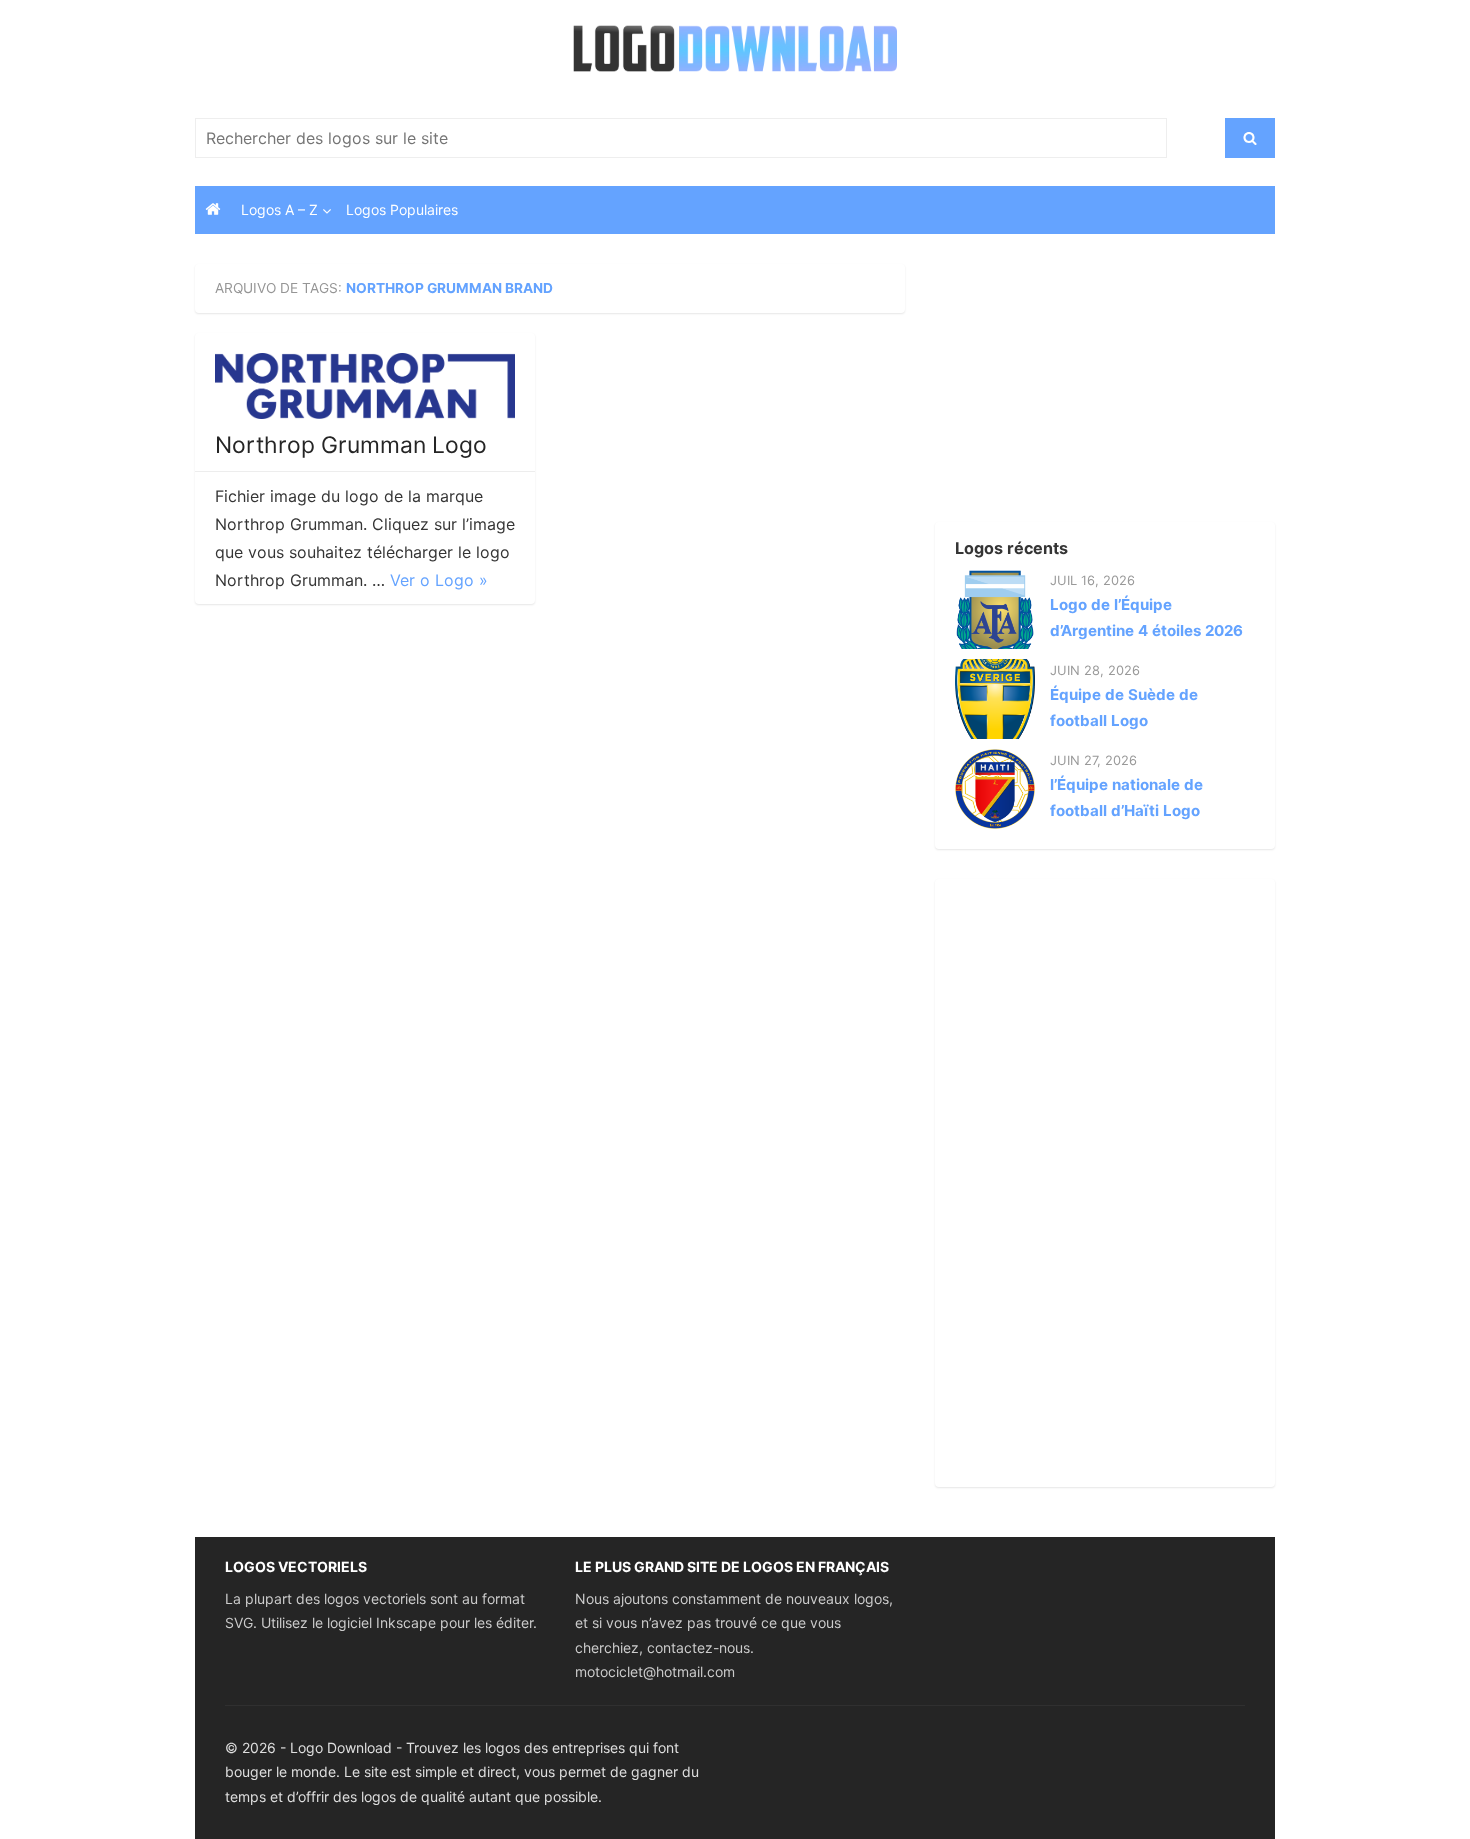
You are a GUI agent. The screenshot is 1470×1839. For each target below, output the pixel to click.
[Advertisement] (1070, 389)
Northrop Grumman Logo (351, 445)
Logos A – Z (279, 209)
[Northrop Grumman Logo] (365, 386)
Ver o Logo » (439, 580)
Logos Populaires (402, 209)
